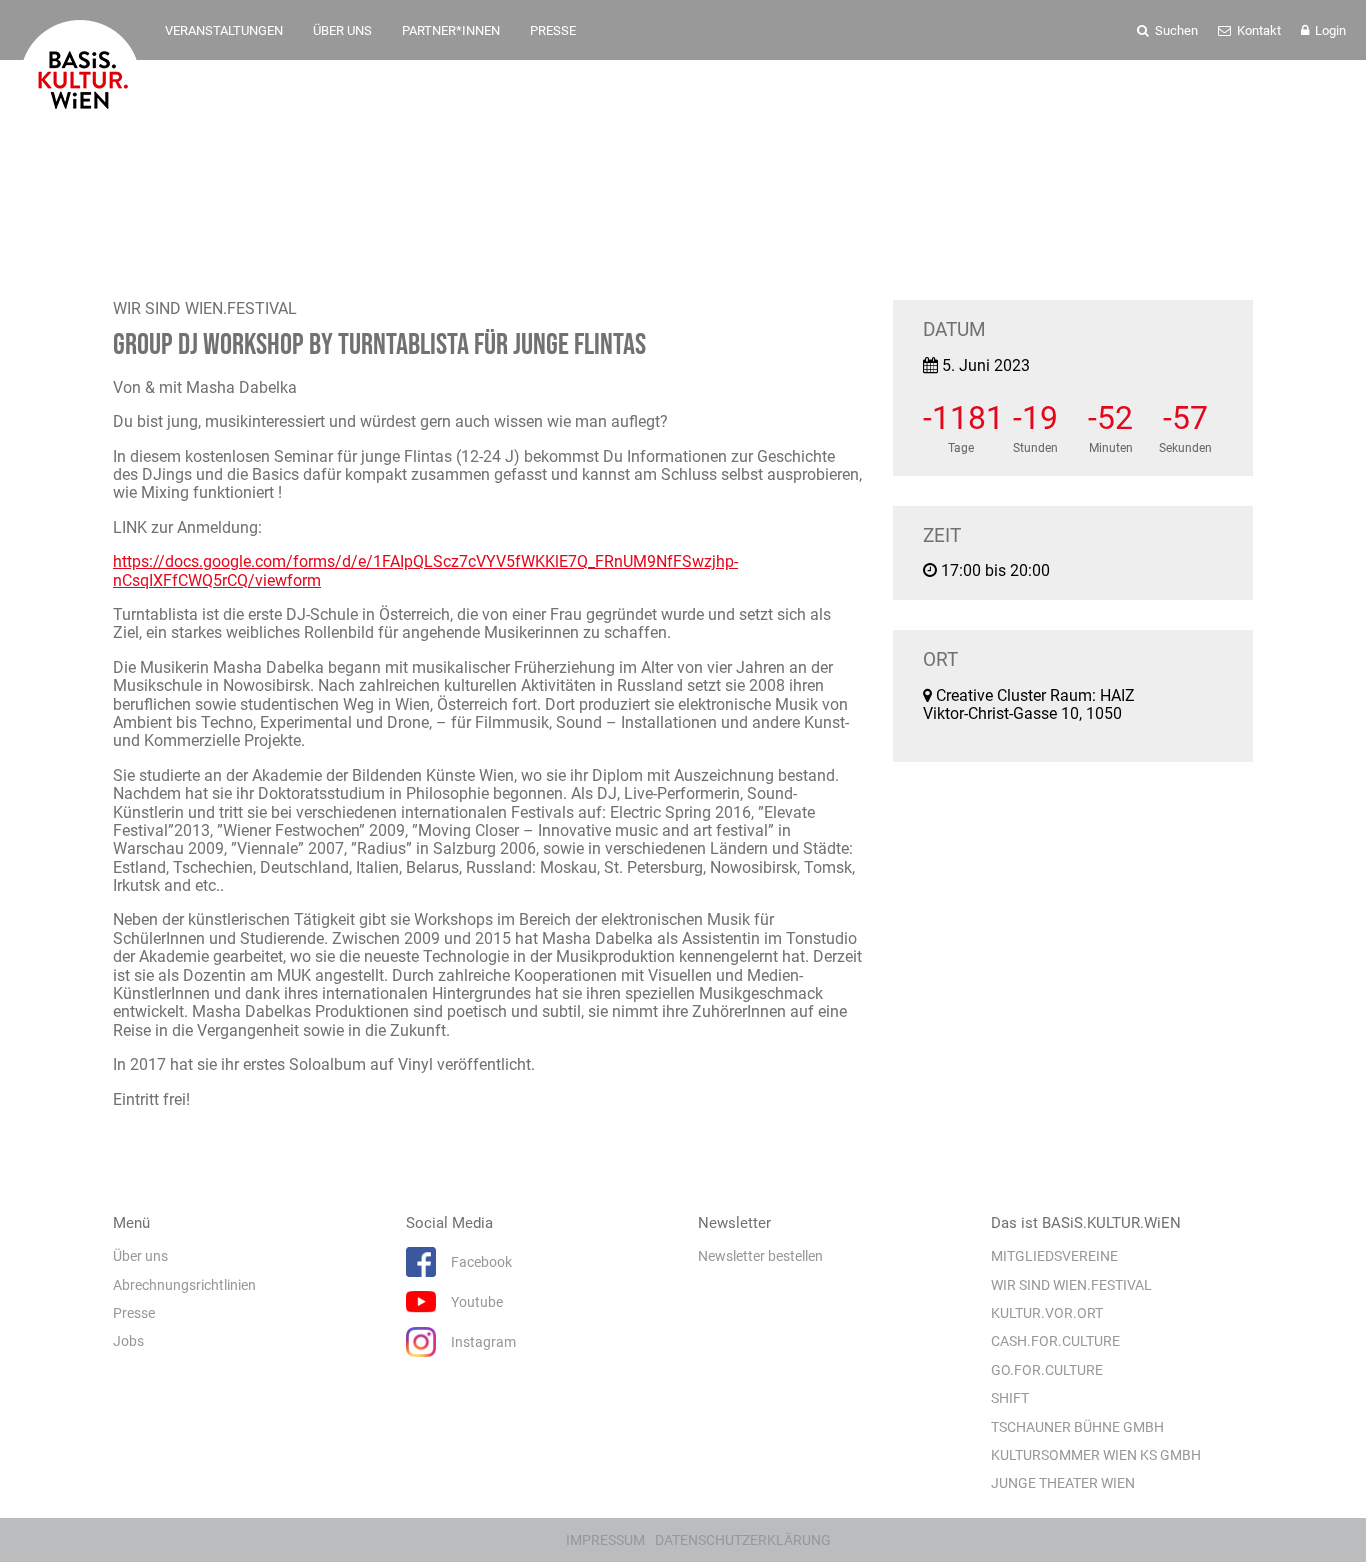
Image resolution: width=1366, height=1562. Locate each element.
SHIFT (1010, 1398)
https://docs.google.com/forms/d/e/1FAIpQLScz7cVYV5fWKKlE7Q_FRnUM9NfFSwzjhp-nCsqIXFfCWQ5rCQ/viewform (425, 570)
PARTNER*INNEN (451, 30)
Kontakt (1257, 30)
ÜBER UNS (342, 30)
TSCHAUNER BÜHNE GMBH (1077, 1427)
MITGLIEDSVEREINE (1054, 1256)
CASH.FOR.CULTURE (1055, 1341)
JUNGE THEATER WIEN (1063, 1483)
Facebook (481, 1262)
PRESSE (553, 30)
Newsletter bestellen (760, 1256)
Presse (134, 1313)
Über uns (140, 1256)
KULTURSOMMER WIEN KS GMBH (1096, 1455)
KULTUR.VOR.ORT (1047, 1313)
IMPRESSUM (605, 1540)
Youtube (477, 1302)
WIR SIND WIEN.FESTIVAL (1071, 1285)
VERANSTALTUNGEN (224, 30)
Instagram (483, 1342)
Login (1329, 30)
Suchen (1175, 30)
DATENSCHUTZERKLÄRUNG (743, 1540)
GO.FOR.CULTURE (1047, 1370)
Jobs (128, 1341)
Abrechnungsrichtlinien (184, 1285)
